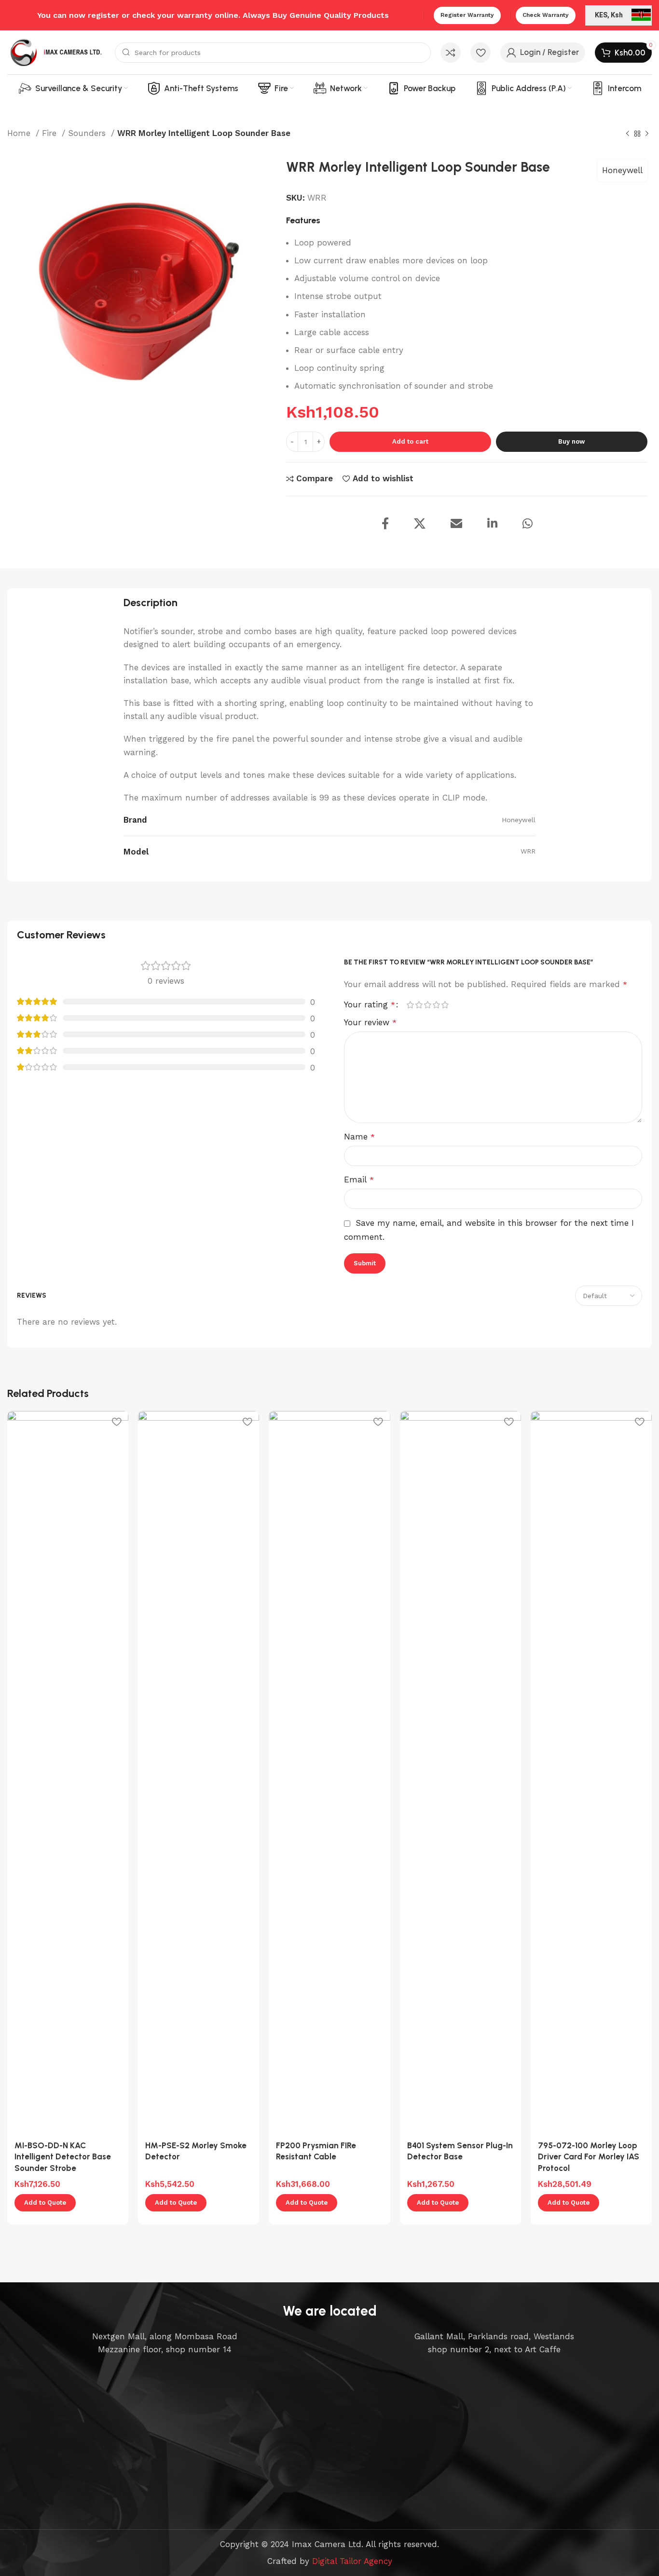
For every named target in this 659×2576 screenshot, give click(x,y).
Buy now (571, 441)
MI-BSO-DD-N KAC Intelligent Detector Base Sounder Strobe (63, 2157)
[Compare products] (451, 53)
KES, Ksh (609, 15)
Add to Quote (45, 2203)
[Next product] (647, 134)
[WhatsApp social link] (537, 524)
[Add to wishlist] (116, 1422)
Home (20, 133)
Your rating (370, 1005)
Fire (51, 133)
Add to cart (410, 441)
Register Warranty (467, 15)
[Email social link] (466, 524)
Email (359, 1180)
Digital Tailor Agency (352, 2561)
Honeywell (622, 170)
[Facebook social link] (395, 524)
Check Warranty (546, 15)
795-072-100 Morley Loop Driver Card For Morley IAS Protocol (589, 2157)
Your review (370, 1022)
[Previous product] (628, 134)
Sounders (88, 133)
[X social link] (429, 524)
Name (359, 1137)
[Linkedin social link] (502, 524)
